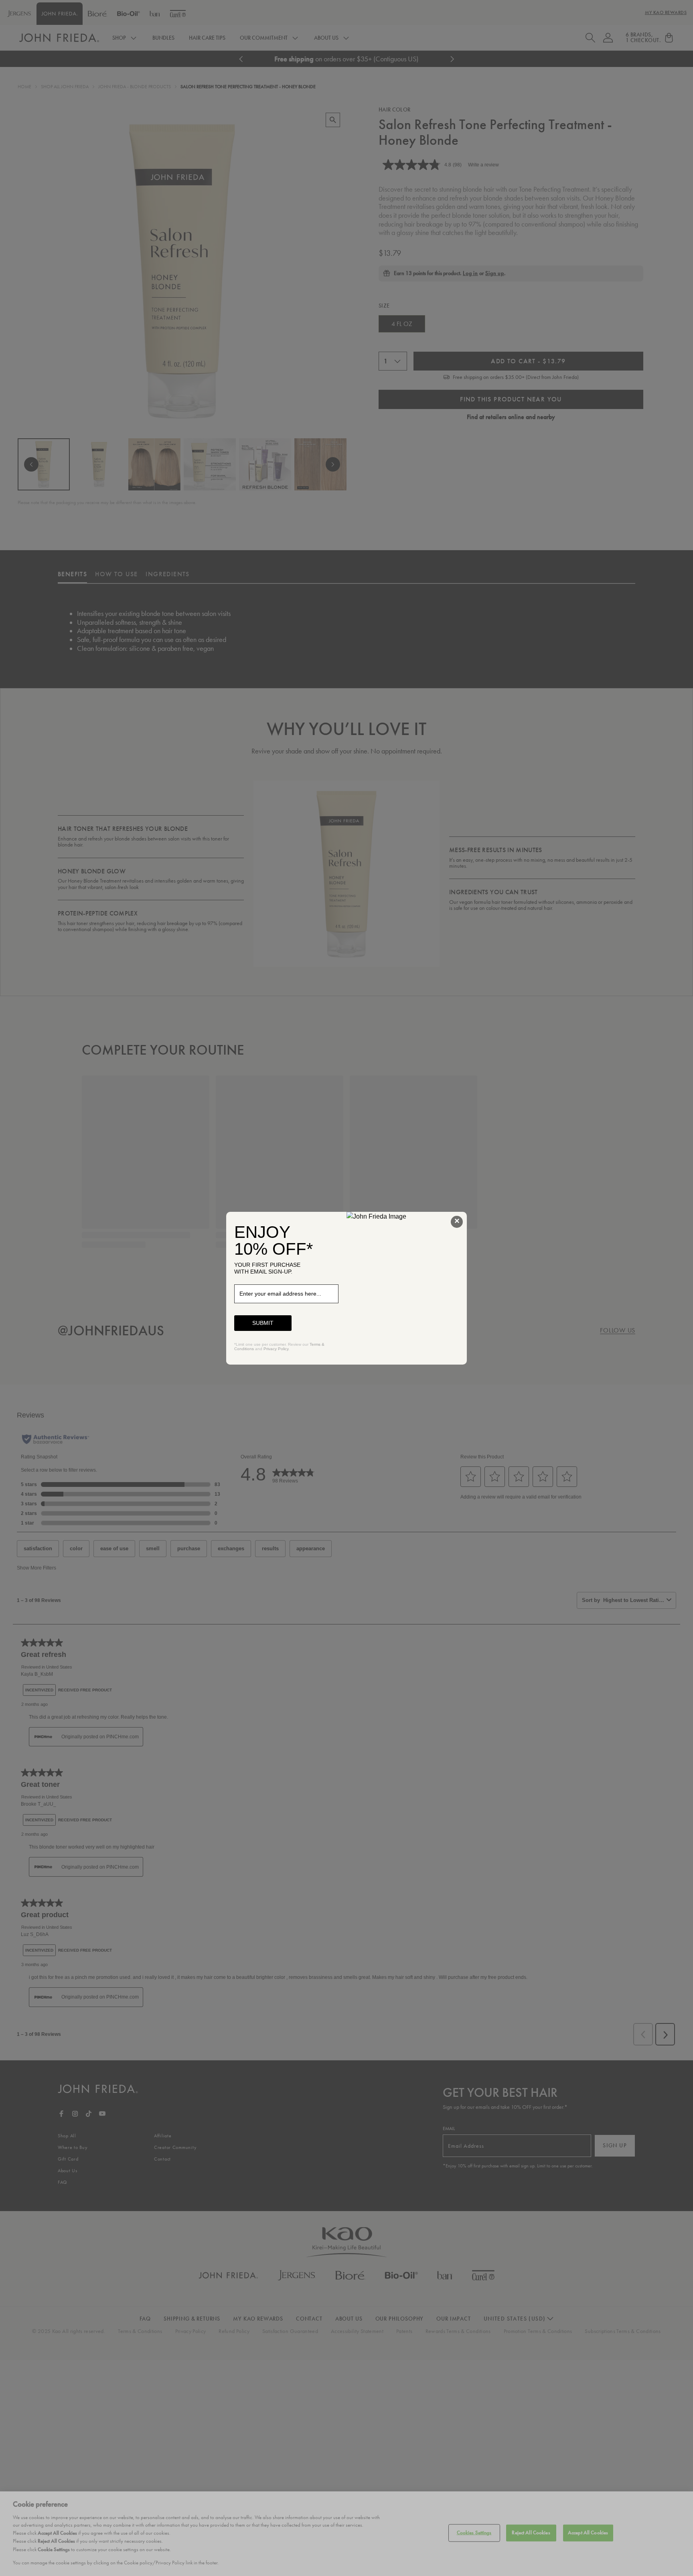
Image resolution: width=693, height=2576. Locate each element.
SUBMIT (263, 1323)
